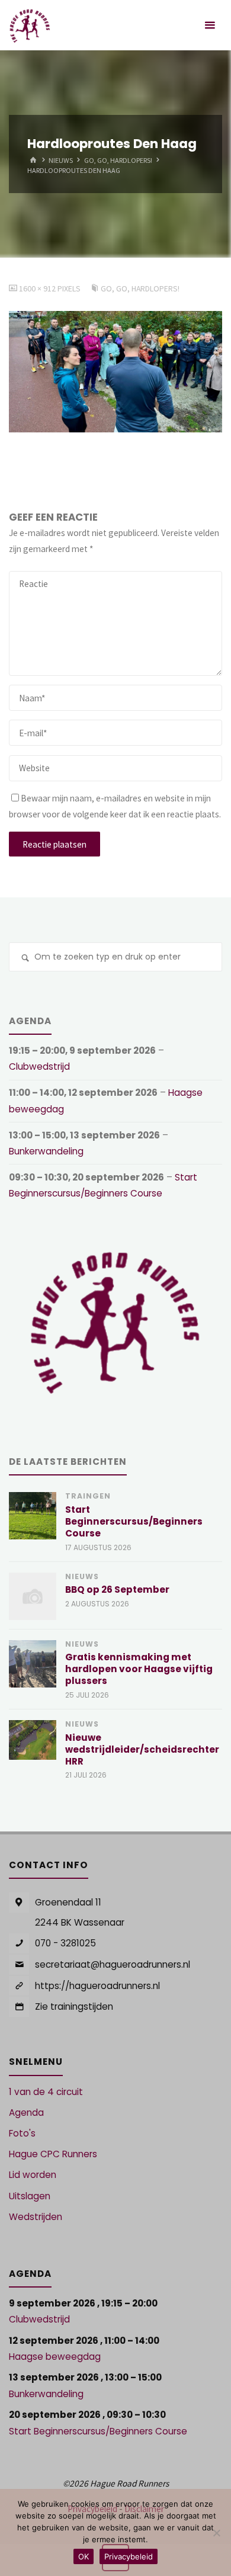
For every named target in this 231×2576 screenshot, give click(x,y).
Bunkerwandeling (46, 1151)
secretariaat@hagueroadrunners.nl (113, 1964)
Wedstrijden (36, 2217)
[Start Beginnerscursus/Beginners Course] (33, 1516)
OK (84, 2556)
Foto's (22, 2133)
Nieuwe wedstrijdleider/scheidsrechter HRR (142, 1749)
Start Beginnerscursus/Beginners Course (134, 1521)
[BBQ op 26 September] (33, 1596)
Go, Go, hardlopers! (118, 160)
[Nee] (216, 2533)
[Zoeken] (25, 958)
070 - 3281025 (65, 1943)
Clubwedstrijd (39, 1066)
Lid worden (33, 2175)
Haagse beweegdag (55, 2357)
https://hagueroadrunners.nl (97, 1986)
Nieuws (61, 160)
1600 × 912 (38, 288)
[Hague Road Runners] (30, 25)
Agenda (26, 2113)
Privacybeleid (129, 2556)
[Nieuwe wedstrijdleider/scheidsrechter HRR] (33, 1740)
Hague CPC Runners (53, 2154)
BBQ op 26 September (117, 1589)
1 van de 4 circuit (46, 2092)
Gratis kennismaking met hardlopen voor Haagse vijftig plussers (139, 1669)
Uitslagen (30, 2196)
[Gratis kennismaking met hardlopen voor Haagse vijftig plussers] (33, 1664)
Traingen (88, 1496)
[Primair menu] (210, 25)
